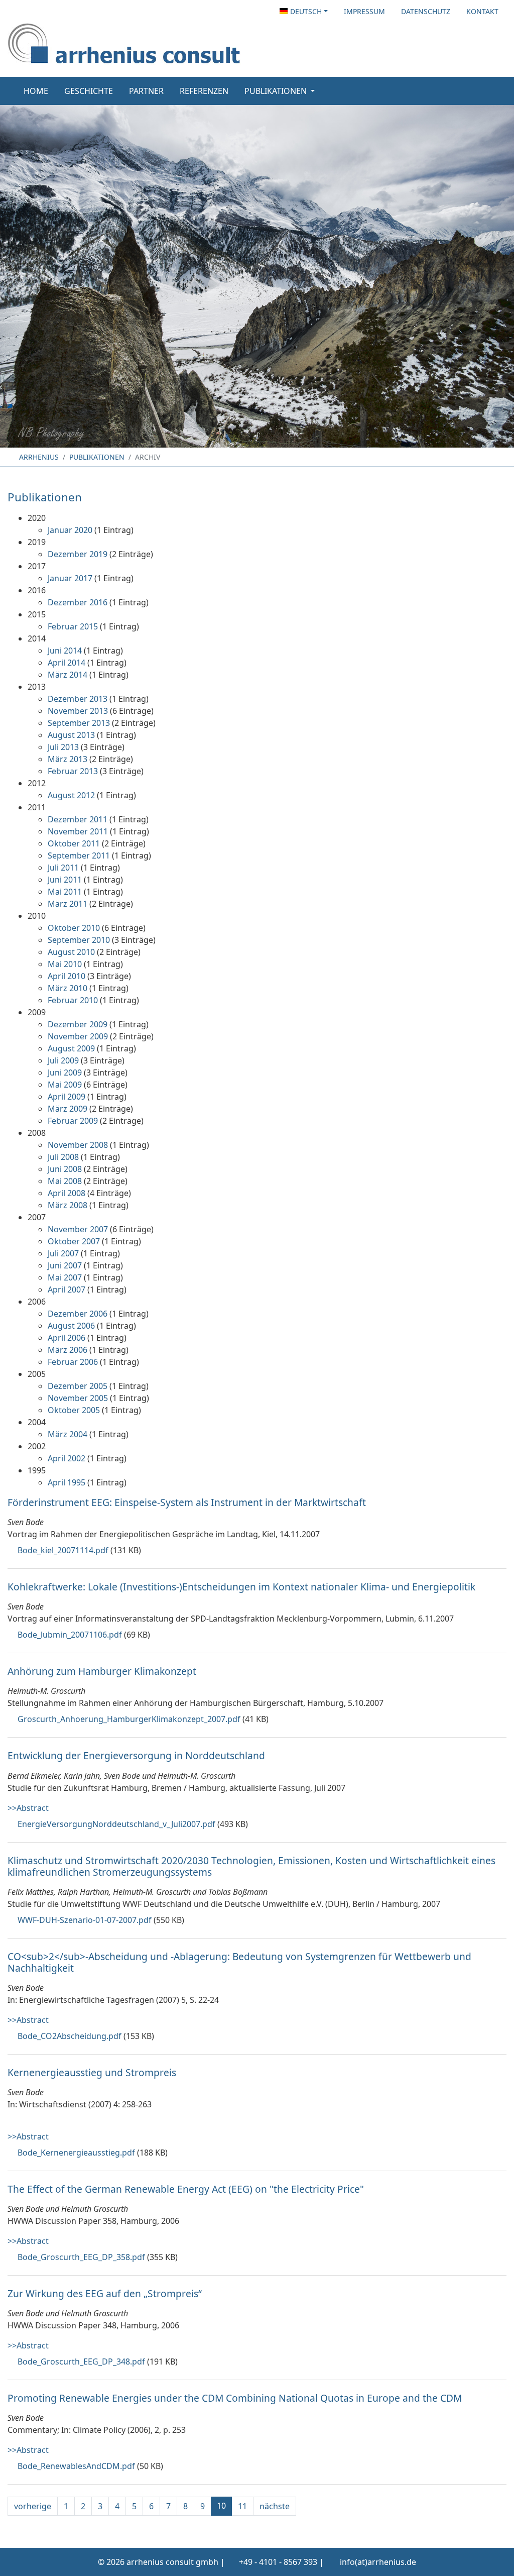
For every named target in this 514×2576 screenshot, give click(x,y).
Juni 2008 (65, 1169)
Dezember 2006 (78, 1314)
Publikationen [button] (277, 91)
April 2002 (67, 1458)
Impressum (364, 11)
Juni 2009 (65, 1072)
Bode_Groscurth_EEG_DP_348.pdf (81, 2362)
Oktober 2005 (74, 1410)
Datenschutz (426, 11)
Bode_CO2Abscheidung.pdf (70, 2036)
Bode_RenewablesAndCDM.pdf (76, 2466)
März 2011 (68, 904)
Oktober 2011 (74, 843)
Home (36, 91)
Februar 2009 (73, 1121)
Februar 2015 (73, 626)
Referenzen (204, 91)
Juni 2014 (65, 651)
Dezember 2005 (78, 1386)
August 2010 (71, 952)
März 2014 (68, 675)
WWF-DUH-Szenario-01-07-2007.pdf (85, 1920)
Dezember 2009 (78, 1024)
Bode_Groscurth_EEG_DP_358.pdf (81, 2257)
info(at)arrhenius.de (378, 2562)
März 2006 (68, 1350)
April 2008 (67, 1193)
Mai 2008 (65, 1181)
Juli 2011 (63, 868)
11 (242, 2506)
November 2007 (78, 1229)
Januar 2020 (70, 530)
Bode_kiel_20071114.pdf (63, 1550)
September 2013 (79, 723)
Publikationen (97, 457)
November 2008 (78, 1145)
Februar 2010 (73, 1000)
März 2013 (68, 759)
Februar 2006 (73, 1362)
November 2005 (78, 1398)
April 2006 (67, 1338)
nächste (275, 2506)
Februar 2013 (73, 771)
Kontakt (482, 11)
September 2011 (79, 855)
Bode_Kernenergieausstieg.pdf (76, 2153)
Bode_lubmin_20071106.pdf (70, 1635)
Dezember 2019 (78, 554)
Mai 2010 (65, 964)
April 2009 (67, 1097)
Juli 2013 (63, 747)
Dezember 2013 (78, 699)
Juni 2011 (65, 880)
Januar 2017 (70, 578)
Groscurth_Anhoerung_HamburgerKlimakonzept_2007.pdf (129, 1719)
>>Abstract (28, 1808)
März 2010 (68, 988)
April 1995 (67, 1482)
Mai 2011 (65, 892)
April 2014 (67, 663)
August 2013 (71, 735)
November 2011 (78, 831)
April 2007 (67, 1290)
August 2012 (71, 795)
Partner (146, 91)
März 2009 (68, 1109)
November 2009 (78, 1036)
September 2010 (79, 940)
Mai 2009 (65, 1085)
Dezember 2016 (78, 602)
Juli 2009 (63, 1060)
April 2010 (67, 976)
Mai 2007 (65, 1277)
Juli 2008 (63, 1157)
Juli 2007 (63, 1253)
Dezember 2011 (78, 819)
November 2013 (78, 711)
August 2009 (71, 1048)
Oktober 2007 (74, 1241)
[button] (304, 11)
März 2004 (68, 1434)
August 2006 (71, 1326)
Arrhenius (38, 457)
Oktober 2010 (74, 928)
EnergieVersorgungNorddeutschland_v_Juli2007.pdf (116, 1824)
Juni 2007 (65, 1265)
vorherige (33, 2506)
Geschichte (89, 91)
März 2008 (68, 1205)
